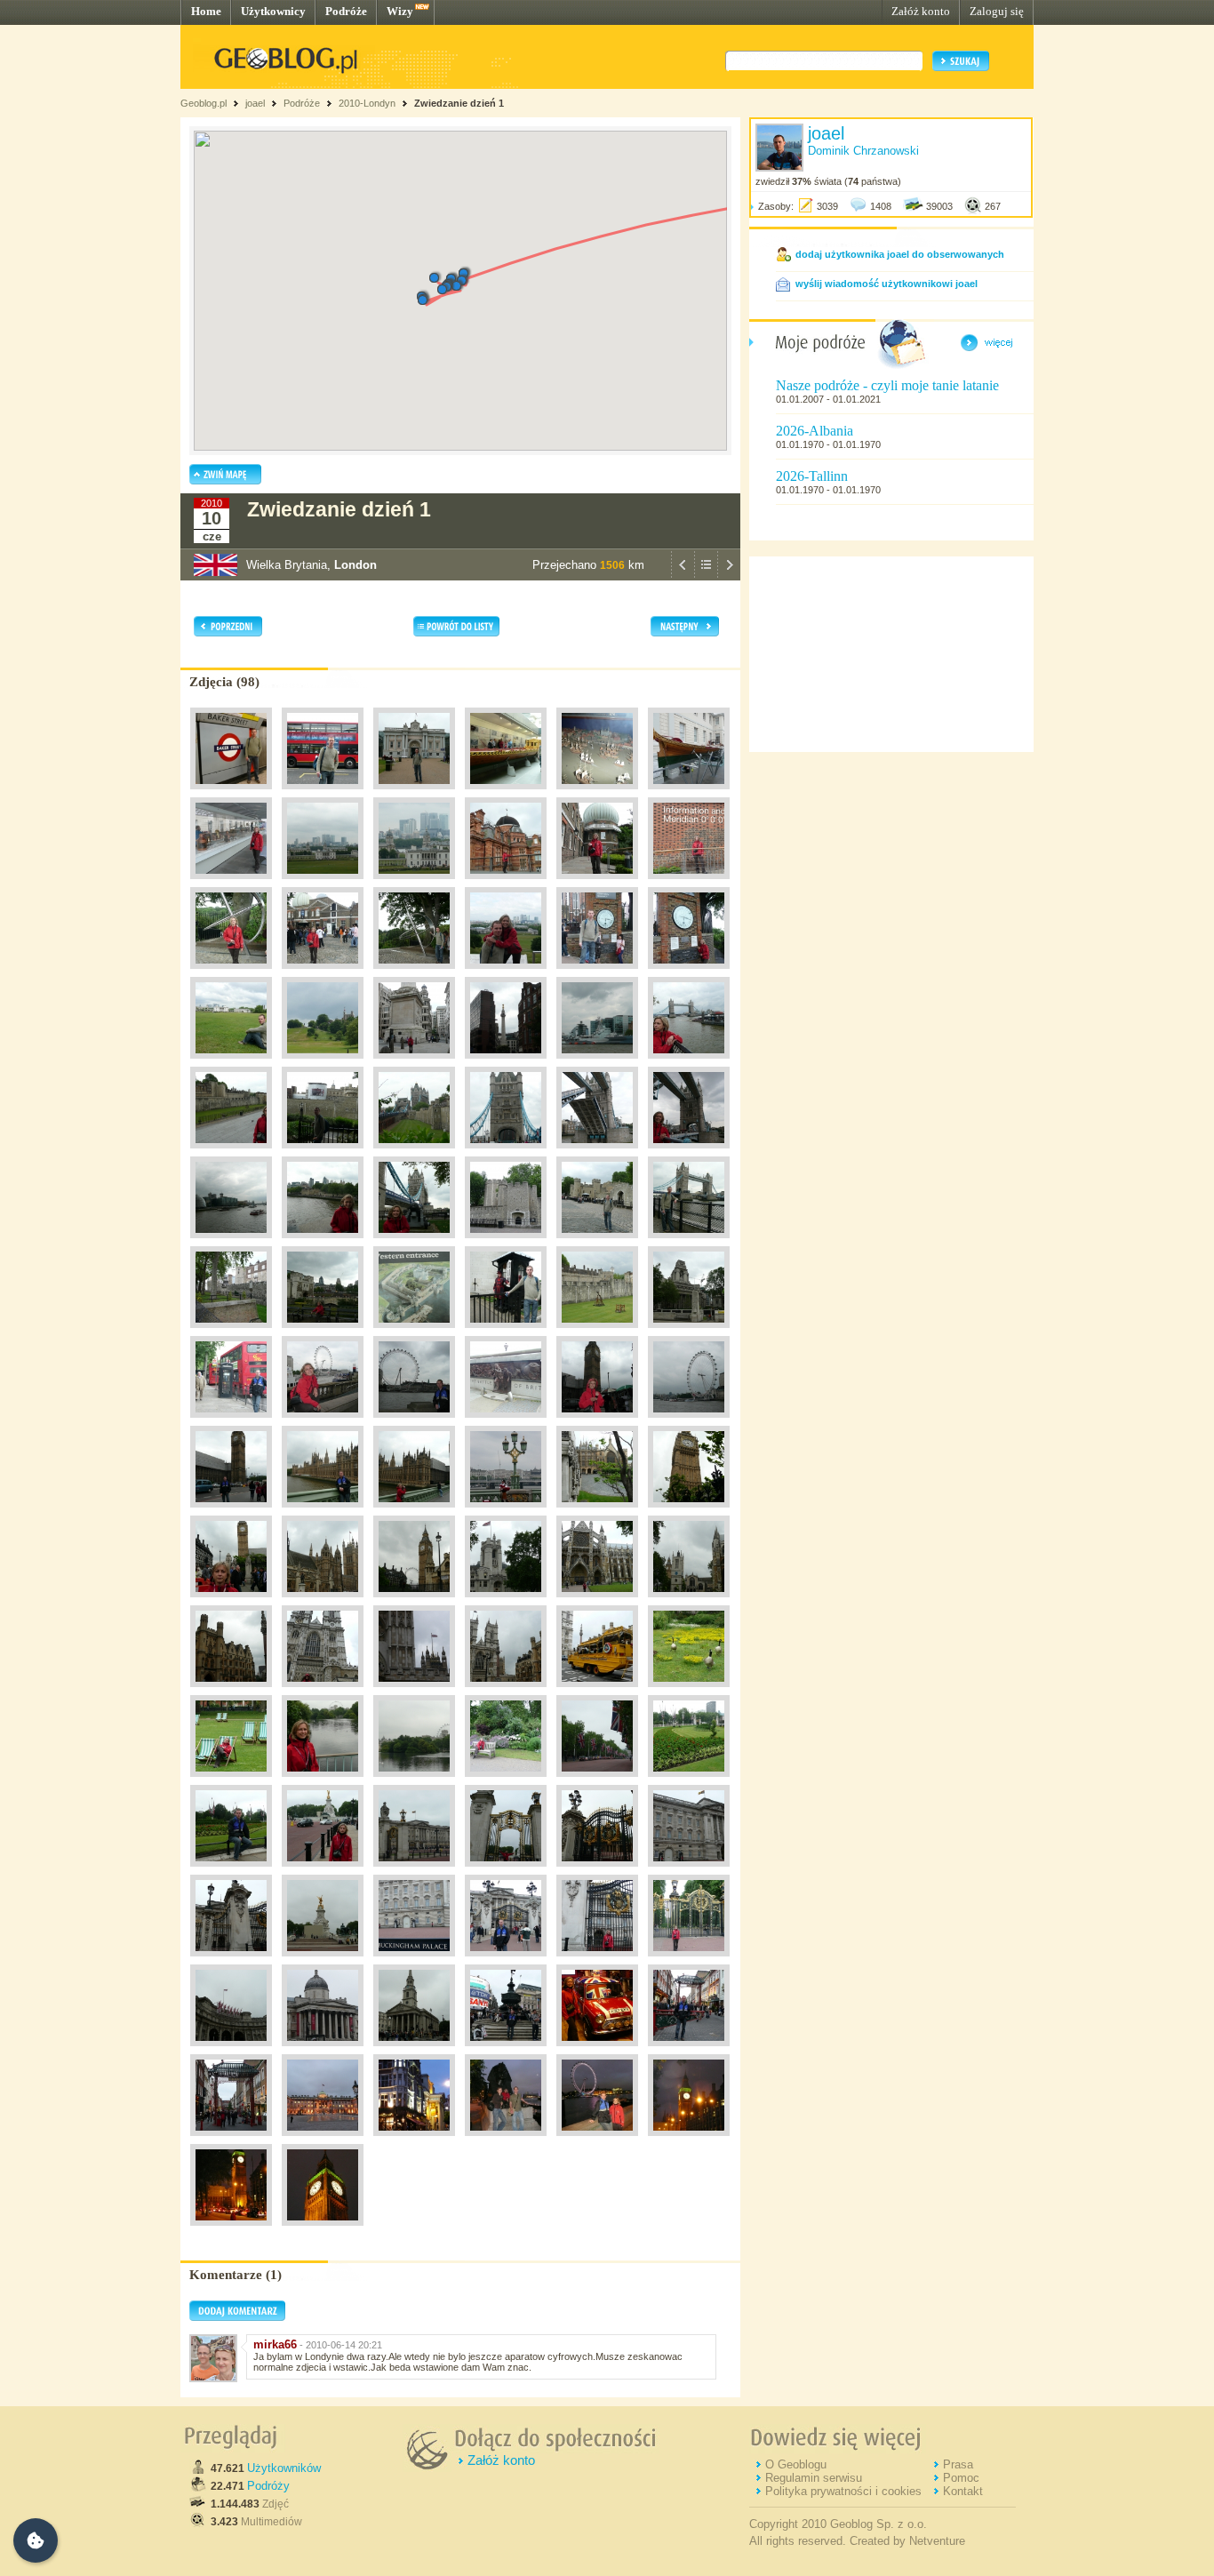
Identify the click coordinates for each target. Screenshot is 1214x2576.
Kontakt (963, 2491)
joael (255, 103)
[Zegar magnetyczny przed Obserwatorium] (597, 973)
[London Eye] (323, 1422)
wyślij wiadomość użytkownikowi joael (887, 284)
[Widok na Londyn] (506, 973)
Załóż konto (921, 11)
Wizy (400, 11)
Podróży (268, 2486)
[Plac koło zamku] (689, 1332)
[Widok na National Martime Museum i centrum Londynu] (323, 884)
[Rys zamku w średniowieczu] (414, 1332)
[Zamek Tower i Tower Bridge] (414, 1153)
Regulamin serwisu (814, 2478)
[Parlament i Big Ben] (414, 1512)
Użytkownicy (273, 11)
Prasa (958, 2464)
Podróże (346, 11)
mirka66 (275, 2344)
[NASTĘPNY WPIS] (729, 576)
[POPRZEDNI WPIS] (683, 576)
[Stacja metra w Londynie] (231, 794)
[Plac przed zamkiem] (323, 1332)
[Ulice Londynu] (323, 794)
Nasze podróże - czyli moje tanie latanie (887, 385)
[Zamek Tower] (231, 1153)
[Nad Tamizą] (231, 1422)
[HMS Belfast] (597, 1063)
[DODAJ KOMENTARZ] (237, 2317)
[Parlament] (323, 1512)
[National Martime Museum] (414, 794)
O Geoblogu (796, 2464)
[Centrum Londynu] (414, 1063)
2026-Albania (815, 431)
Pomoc (961, 2478)
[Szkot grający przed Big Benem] (506, 1512)
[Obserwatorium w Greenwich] (506, 884)
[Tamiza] (231, 1243)
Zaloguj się (997, 11)
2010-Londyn (367, 103)
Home (206, 11)
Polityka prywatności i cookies (843, 2491)
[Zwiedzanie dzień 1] (414, 1602)
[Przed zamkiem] (506, 1332)
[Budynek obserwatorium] (323, 973)
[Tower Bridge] (689, 1063)
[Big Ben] (597, 1422)
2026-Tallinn (812, 476)
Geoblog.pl (204, 103)
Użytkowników (284, 2468)
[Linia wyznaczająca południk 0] (231, 973)
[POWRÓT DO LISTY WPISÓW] (706, 576)
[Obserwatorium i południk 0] (323, 1063)
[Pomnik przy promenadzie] (506, 1422)
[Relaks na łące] (231, 1063)
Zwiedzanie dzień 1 (459, 103)
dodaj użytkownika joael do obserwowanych (900, 254)
